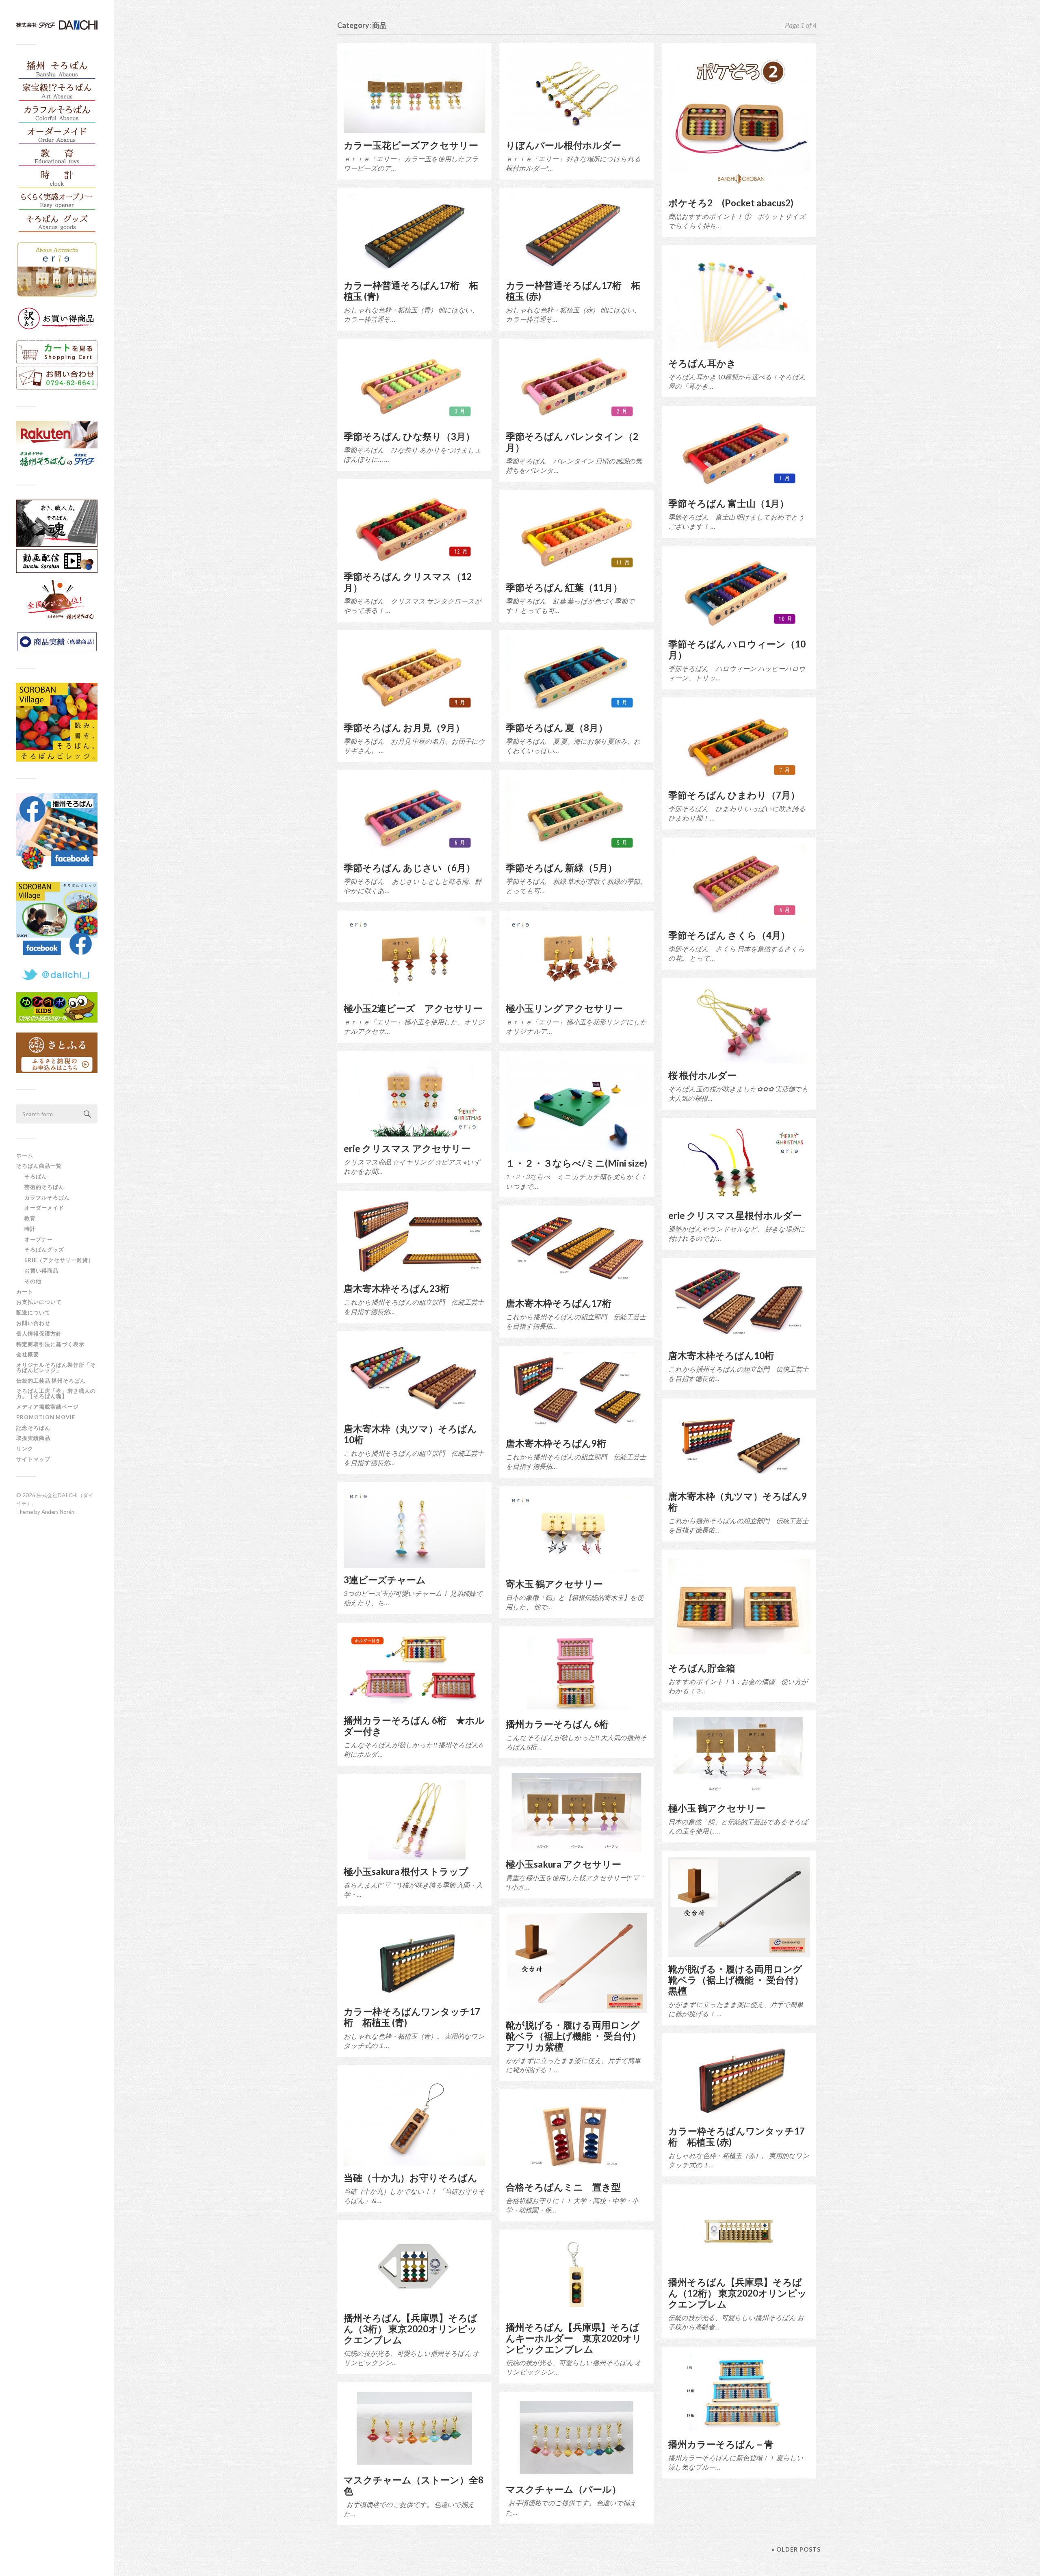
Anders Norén (58, 1512)
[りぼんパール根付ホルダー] (576, 91)
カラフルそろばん (47, 1197)
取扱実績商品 (33, 1438)
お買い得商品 (41, 1271)
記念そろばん (33, 1428)
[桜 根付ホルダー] (739, 1024)
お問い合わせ (33, 1323)
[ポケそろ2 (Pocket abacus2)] (739, 120)
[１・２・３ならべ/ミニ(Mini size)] (576, 1104)
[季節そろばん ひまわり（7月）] (739, 744)
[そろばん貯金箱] (739, 1606)
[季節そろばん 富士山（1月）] (739, 452)
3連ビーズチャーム (385, 1580)
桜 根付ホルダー (702, 1075)
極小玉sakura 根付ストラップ (406, 1871)
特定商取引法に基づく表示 (50, 1344)
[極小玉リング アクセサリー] (576, 957)
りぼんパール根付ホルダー (563, 145)
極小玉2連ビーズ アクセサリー (413, 1008)
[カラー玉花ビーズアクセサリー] (414, 91)
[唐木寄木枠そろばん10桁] (739, 1304)
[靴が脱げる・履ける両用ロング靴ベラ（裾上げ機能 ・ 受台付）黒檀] (739, 1907)
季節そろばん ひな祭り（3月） (409, 436)
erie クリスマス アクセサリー (407, 1148)
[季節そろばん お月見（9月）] (414, 676)
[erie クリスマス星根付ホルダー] (739, 1164)
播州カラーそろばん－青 (721, 2444)
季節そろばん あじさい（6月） (409, 868)
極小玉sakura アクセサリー (563, 1864)
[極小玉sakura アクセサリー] (576, 1813)
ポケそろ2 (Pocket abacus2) (731, 203)
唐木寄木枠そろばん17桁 (559, 1303)
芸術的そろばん (44, 1187)
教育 (30, 1218)
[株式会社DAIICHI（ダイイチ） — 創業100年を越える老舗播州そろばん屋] (57, 25)
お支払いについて (39, 1302)
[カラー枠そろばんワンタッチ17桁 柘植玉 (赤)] (739, 2079)
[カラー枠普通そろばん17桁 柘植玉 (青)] (414, 234)
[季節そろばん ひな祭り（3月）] (414, 385)
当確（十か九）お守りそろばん (411, 2178)
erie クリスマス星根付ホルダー (735, 1215)
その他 (33, 1281)
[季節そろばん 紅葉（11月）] (576, 536)
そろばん (36, 1176)
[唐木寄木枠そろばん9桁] (576, 1392)
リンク (25, 1448)
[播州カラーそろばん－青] (739, 2393)
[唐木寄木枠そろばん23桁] (414, 1237)
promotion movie (49, 1417)
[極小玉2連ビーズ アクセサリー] (414, 957)
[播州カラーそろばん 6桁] (576, 1672)
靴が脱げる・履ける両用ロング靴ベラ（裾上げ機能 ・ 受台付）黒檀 (736, 1980)
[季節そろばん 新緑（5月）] (576, 816)
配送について (33, 1312)
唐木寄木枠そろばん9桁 (556, 1443)
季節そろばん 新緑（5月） (561, 868)
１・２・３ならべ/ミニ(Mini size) (576, 1163)
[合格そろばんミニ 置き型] (576, 2135)
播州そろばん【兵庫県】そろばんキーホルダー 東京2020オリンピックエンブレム (574, 2338)
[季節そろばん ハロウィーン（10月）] (739, 592)
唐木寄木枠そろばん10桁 (721, 1356)
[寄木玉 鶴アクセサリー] (576, 1532)
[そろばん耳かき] (739, 301)
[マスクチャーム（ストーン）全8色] (414, 2428)
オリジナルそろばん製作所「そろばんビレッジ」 (56, 1367)
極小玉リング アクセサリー (564, 1008)
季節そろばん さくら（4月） (729, 935)
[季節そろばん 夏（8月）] (576, 676)
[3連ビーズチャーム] (414, 1528)
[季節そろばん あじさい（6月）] (414, 816)
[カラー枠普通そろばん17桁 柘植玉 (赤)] (576, 234)
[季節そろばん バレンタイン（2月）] (576, 385)
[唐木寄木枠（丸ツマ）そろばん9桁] (739, 1445)
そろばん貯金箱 (702, 1668)
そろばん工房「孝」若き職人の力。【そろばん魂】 (56, 1393)
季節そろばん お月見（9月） (404, 728)
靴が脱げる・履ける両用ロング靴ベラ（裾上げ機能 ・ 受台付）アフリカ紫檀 (573, 2036)
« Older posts (796, 2549)
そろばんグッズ (44, 1249)
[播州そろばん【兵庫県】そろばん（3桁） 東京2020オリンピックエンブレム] (414, 2266)
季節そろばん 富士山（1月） (729, 503)
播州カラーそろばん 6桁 (557, 1724)
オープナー (39, 1239)
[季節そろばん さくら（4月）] (739, 884)
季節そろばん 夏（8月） (557, 728)
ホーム (25, 1155)
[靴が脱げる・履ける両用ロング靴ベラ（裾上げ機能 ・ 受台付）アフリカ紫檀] (576, 1963)
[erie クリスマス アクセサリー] (414, 1097)
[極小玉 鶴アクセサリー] (739, 1757)
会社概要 (28, 1354)
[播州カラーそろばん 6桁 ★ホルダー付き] (414, 1669)
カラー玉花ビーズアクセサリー (411, 145)
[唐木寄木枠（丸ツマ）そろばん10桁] (414, 1377)
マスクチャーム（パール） (563, 2489)
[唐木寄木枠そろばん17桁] (576, 1252)
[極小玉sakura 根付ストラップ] (414, 1820)
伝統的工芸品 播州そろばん (51, 1381)
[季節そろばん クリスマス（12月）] (414, 525)
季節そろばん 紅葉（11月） (564, 588)
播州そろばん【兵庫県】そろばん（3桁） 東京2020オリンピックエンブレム (411, 2329)
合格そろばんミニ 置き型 (563, 2187)
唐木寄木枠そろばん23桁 (396, 1289)
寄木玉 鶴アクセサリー (554, 1584)
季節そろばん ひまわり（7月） (734, 795)
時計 (30, 1229)
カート (25, 1292)
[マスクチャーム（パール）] (576, 2438)
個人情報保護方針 (39, 1333)
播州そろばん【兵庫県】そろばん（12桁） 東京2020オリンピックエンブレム (738, 2293)
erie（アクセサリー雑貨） (59, 1260)
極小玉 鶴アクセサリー (717, 1808)
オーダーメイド (44, 1208)
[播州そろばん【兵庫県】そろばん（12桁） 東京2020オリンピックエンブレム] (739, 2231)
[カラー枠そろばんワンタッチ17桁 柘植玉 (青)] (414, 1960)
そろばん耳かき (702, 363)
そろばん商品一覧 (39, 1166)
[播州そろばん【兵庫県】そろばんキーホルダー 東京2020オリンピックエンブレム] (576, 2276)
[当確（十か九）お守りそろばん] (414, 2119)
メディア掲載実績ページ (48, 1407)
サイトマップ (33, 1459)
